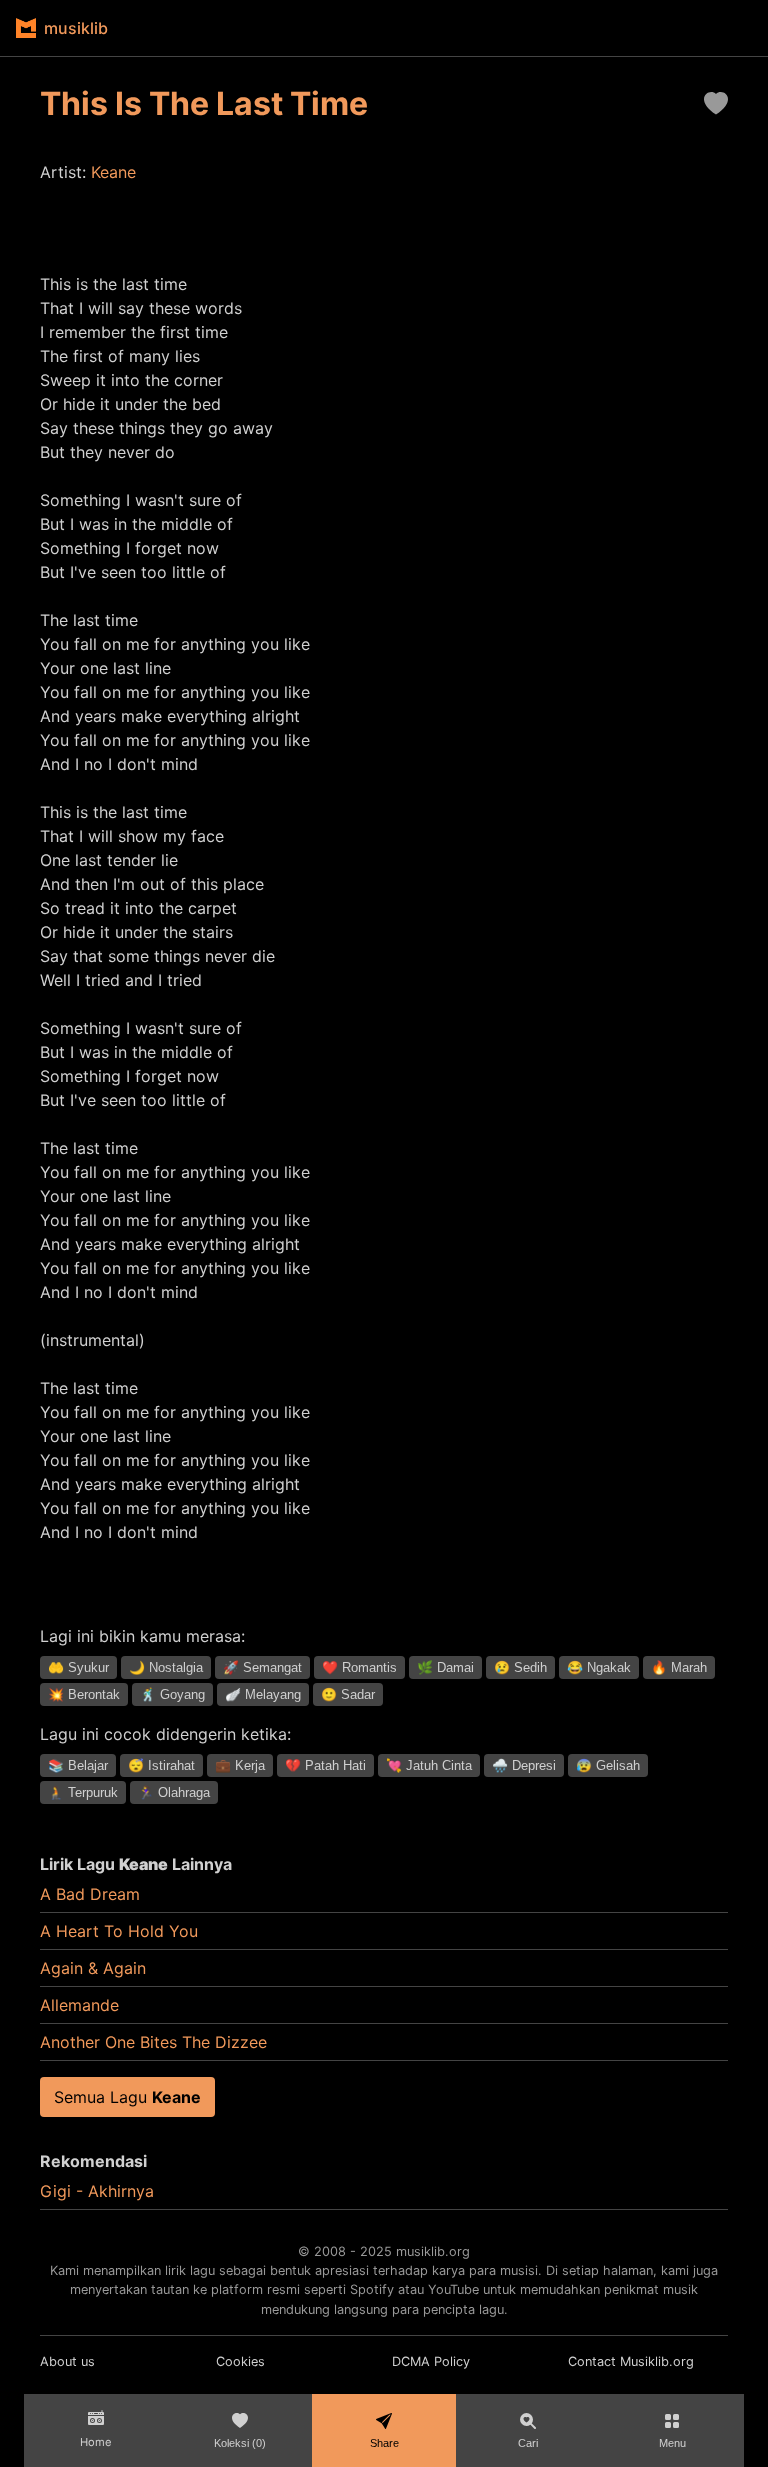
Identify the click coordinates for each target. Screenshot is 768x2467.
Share (384, 2443)
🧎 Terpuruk (83, 1792)
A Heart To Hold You (119, 1931)
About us (67, 2361)
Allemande (79, 2005)
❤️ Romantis (359, 1667)
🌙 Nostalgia (166, 1667)
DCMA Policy (431, 2361)
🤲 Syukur (78, 1667)
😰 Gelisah (608, 1765)
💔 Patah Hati (325, 1765)
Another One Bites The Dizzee (153, 2042)
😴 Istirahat (161, 1765)
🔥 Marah (679, 1667)
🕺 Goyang (172, 1694)
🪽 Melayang (263, 1694)
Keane (113, 172)
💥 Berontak (84, 1694)
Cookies (240, 2361)
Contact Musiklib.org (631, 2361)
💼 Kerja (240, 1765)
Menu (672, 2443)
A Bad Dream (90, 1894)
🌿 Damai (445, 1667)
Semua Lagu (127, 2097)
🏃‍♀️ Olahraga (174, 1792)
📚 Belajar (78, 1765)
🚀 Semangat (262, 1667)
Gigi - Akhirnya (97, 2191)
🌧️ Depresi (524, 1765)
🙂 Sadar (348, 1694)
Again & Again (93, 1968)
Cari (528, 2443)
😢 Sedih (520, 1667)
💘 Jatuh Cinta (429, 1765)
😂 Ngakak (599, 1667)
